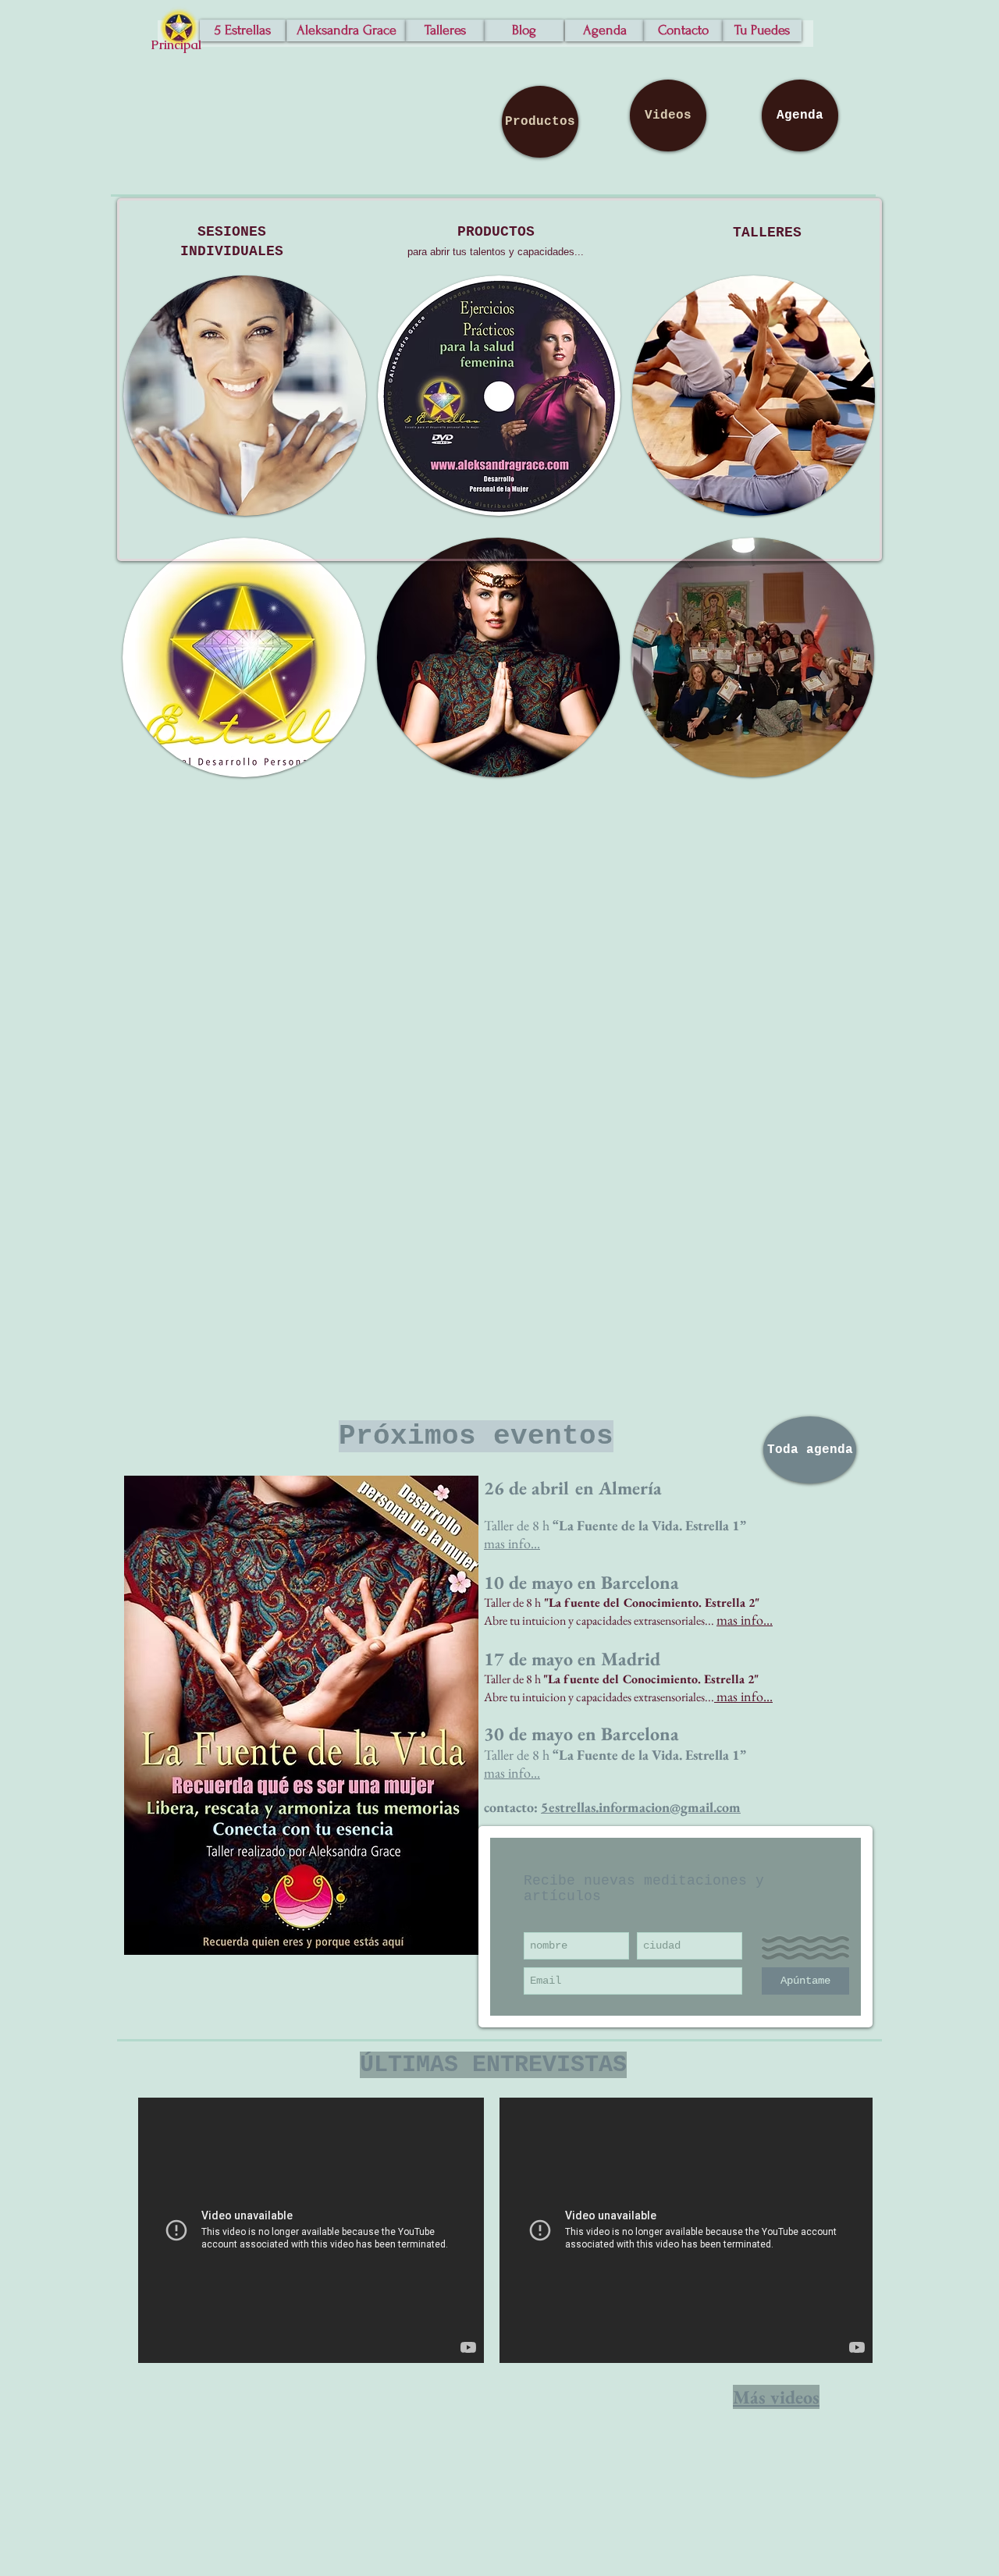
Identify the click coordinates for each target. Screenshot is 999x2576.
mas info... (512, 1773)
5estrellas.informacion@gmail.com (641, 1807)
